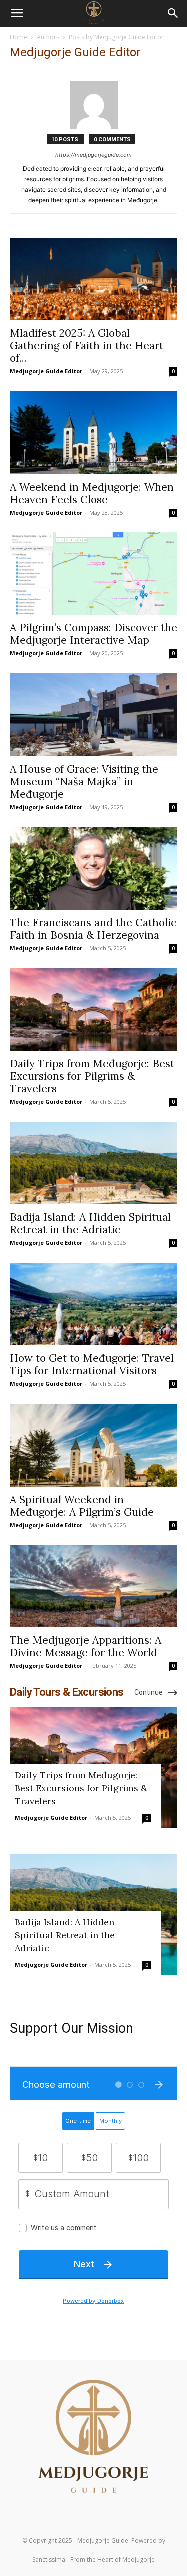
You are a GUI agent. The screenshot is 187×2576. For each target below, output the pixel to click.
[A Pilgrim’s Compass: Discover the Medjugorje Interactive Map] (93, 574)
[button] (17, 13)
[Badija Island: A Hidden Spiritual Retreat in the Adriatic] (93, 1163)
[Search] (173, 13)
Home (19, 37)
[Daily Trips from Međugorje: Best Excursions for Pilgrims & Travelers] (93, 1009)
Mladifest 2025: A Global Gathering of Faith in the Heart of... (87, 345)
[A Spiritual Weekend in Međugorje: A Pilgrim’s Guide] (93, 1445)
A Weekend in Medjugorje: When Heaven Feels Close (92, 493)
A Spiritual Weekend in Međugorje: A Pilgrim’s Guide (82, 1506)
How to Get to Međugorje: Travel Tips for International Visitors (92, 1364)
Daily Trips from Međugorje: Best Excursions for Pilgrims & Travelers (92, 1076)
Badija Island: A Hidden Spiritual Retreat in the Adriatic (90, 1223)
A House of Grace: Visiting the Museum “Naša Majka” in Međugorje (84, 781)
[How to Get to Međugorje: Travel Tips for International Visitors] (93, 1304)
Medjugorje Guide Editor (46, 371)
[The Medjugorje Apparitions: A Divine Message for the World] (93, 1586)
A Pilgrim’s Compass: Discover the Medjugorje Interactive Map (93, 634)
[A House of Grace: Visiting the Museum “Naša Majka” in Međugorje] (93, 715)
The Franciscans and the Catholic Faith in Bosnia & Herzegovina (93, 929)
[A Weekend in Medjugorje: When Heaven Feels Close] (93, 432)
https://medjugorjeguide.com (93, 155)
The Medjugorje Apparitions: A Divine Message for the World (86, 1646)
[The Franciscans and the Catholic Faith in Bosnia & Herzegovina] (93, 868)
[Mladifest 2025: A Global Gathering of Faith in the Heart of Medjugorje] (93, 279)
